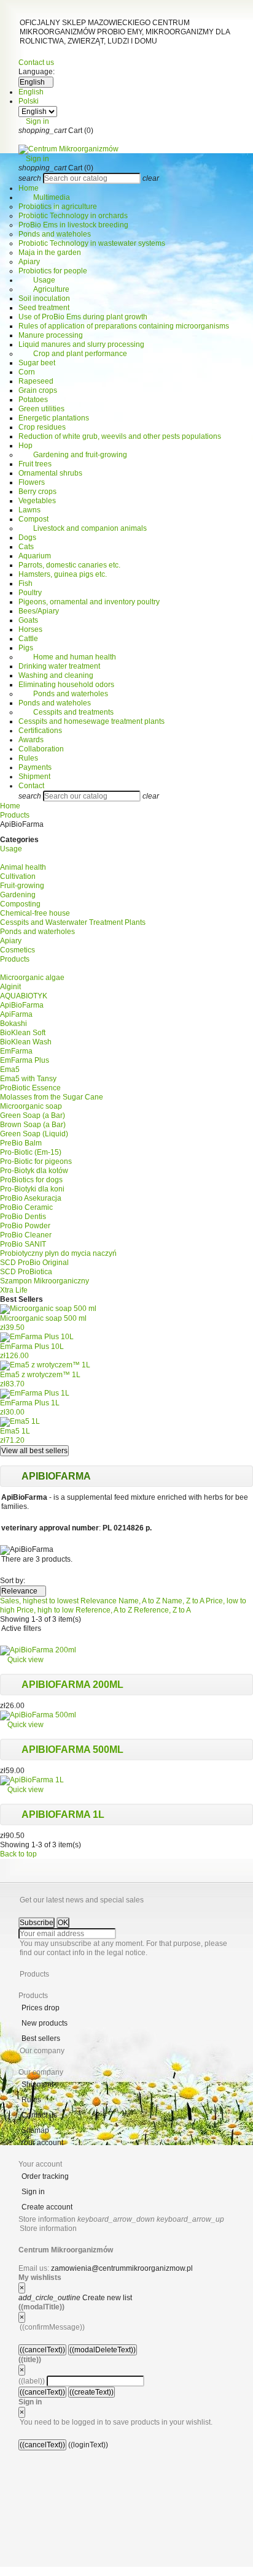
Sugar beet (37, 363)
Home (29, 188)
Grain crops (38, 390)
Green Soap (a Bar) (33, 1115)
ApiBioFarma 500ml (72, 1750)
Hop (25, 446)
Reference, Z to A (162, 1610)
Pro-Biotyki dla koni (32, 1189)
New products (45, 2023)
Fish (25, 583)
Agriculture (44, 289)
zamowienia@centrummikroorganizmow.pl (122, 2268)
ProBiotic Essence (30, 1088)
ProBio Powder (25, 1226)
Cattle (28, 639)
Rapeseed (36, 381)
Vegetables (37, 501)
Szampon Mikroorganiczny (45, 1281)
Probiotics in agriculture (58, 207)
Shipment (34, 777)
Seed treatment (44, 308)
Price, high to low (46, 1610)
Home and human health (67, 657)
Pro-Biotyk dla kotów (34, 1171)
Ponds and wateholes (55, 234)
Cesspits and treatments (66, 712)
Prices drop (41, 2008)
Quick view (22, 1660)
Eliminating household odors (66, 685)
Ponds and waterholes (63, 694)
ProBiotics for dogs (31, 1180)
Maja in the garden (50, 253)
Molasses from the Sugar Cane (52, 1097)
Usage (37, 280)
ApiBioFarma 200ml (72, 1685)
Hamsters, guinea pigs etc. (63, 574)
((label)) (32, 2381)
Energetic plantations (54, 418)
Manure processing (51, 335)
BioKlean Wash (26, 1042)
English (31, 92)
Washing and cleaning (56, 675)
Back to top (22, 1854)
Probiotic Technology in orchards (73, 216)
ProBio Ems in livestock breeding (73, 225)
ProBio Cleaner (26, 1235)
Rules (28, 758)
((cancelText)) (42, 2350)
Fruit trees (35, 464)
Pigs (26, 648)
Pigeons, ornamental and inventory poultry (89, 602)
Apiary (29, 262)
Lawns (29, 510)
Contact (31, 786)
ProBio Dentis (23, 1217)
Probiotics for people (53, 271)
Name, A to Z (140, 1601)
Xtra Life (14, 1290)
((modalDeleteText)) (103, 2350)
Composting (20, 904)
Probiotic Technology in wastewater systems (92, 243)
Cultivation (18, 876)
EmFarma (16, 1051)
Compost (33, 519)
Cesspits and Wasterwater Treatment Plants (73, 922)
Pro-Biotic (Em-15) (31, 1152)
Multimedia (44, 197)
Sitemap (35, 2130)
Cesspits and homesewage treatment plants (91, 721)
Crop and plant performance (73, 354)
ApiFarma (16, 1014)
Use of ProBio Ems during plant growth (83, 317)
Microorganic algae (32, 978)
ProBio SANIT (23, 1244)
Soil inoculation (44, 298)
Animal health (23, 867)
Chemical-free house (35, 913)
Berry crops (37, 492)
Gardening (18, 895)
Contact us (36, 63)
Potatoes (33, 400)
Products (15, 959)
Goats (28, 620)
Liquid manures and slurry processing (81, 344)
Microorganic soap (31, 1106)
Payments (35, 767)
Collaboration (41, 749)
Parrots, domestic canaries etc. (69, 565)
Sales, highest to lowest (40, 1601)
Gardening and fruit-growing (73, 455)
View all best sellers (34, 1451)
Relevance (23, 1591)
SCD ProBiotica (26, 1272)
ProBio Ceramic (26, 1207)
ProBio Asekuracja (31, 1198)
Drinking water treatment (59, 666)
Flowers (32, 482)
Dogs (27, 538)
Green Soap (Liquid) (34, 1134)
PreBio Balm (21, 1143)
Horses (30, 629)
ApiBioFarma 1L (63, 1814)
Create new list (75, 2298)
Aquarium (35, 556)
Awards (31, 740)
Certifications (40, 731)
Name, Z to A (184, 1601)
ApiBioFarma (22, 1005)
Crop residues (42, 427)
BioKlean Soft (23, 1033)
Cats (26, 547)
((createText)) (91, 2392)
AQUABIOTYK (24, 996)
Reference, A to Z (105, 1610)
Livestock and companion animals (83, 528)
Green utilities (41, 409)
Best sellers (41, 2038)
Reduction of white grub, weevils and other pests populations (120, 436)
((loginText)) (88, 2445)
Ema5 (10, 1070)
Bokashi (14, 1024)
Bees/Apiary (39, 611)
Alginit (10, 987)
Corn (27, 372)
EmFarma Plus (25, 1060)
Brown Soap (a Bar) (33, 1125)
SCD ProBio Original (34, 1263)
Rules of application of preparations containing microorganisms (124, 326)
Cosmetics (18, 950)
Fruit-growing (22, 886)
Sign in (33, 2192)
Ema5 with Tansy (28, 1079)
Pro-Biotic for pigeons (36, 1161)
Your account (41, 2143)
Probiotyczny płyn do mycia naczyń (58, 1253)
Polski (29, 101)
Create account (47, 2207)
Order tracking (45, 2176)
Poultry (30, 593)
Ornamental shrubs (50, 473)
